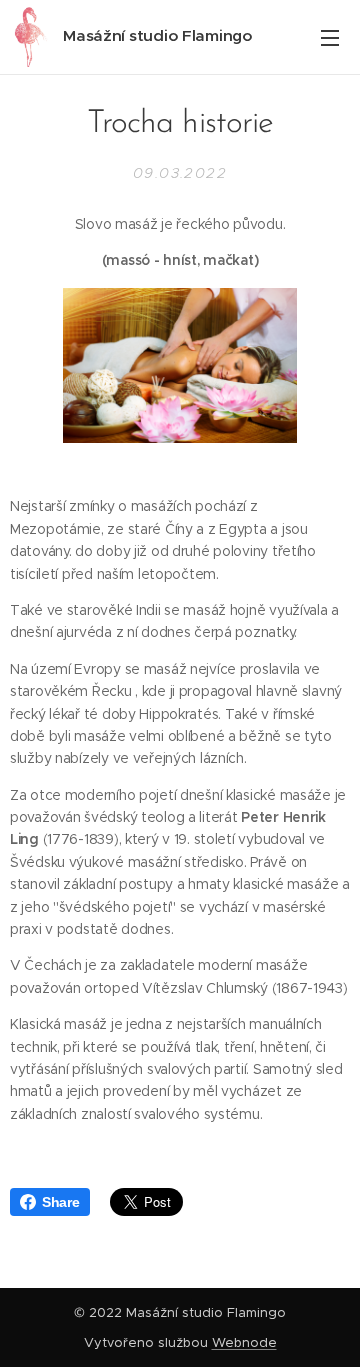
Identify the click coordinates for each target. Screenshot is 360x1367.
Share (61, 1202)
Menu (330, 37)
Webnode (244, 1342)
